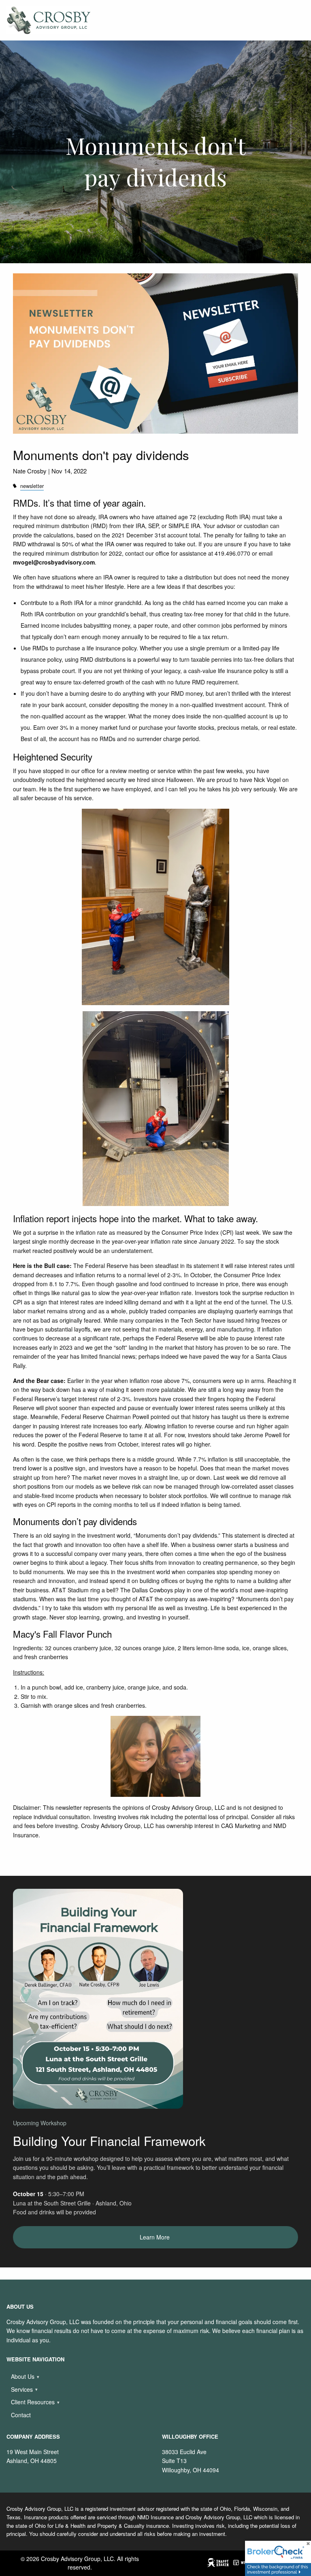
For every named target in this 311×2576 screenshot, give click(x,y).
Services (22, 2389)
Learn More (155, 2237)
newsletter (32, 486)
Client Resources (33, 2402)
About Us (23, 2376)
